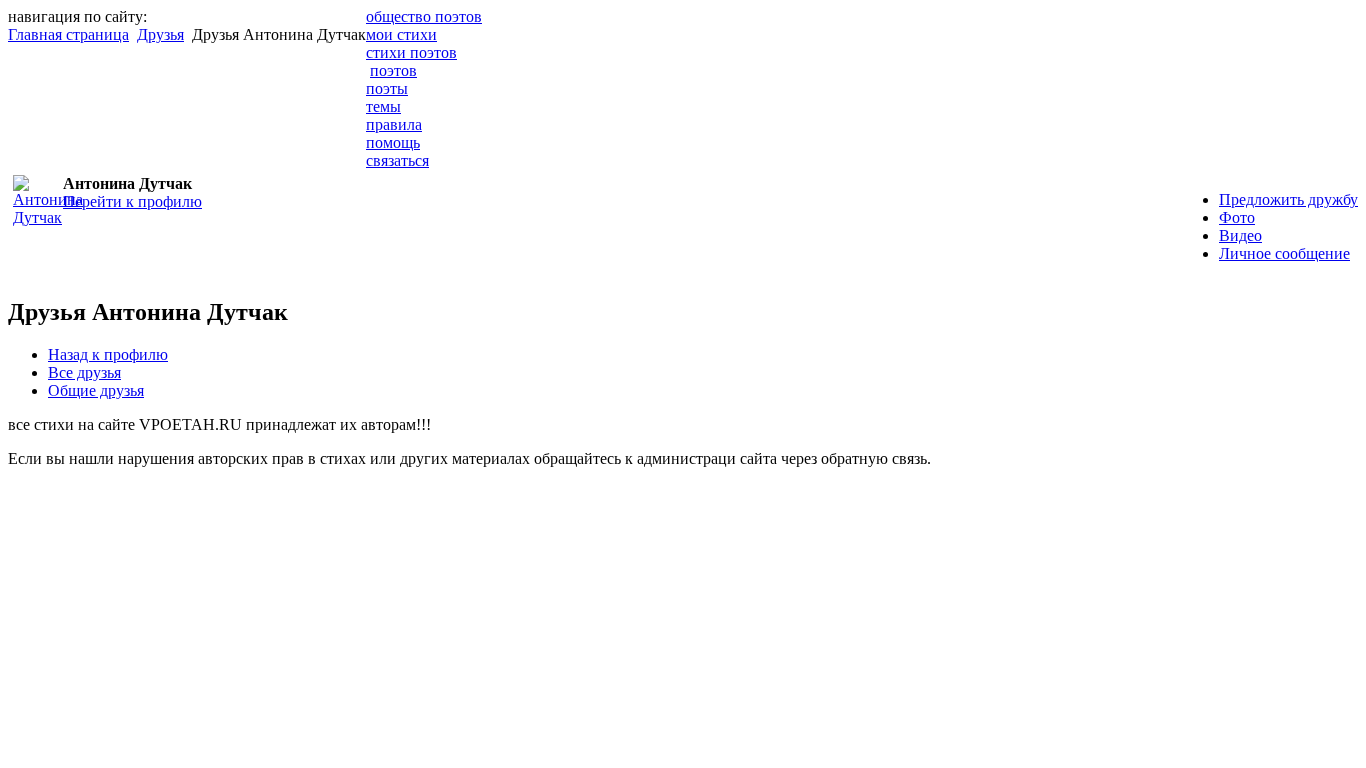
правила (394, 124)
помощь (393, 142)
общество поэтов (424, 16)
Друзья (160, 34)
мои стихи (401, 34)
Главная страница (68, 34)
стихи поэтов (411, 52)
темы (383, 106)
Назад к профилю (108, 354)
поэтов (393, 70)
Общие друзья (96, 390)
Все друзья (84, 372)
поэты (387, 88)
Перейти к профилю (132, 201)
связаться (397, 160)
